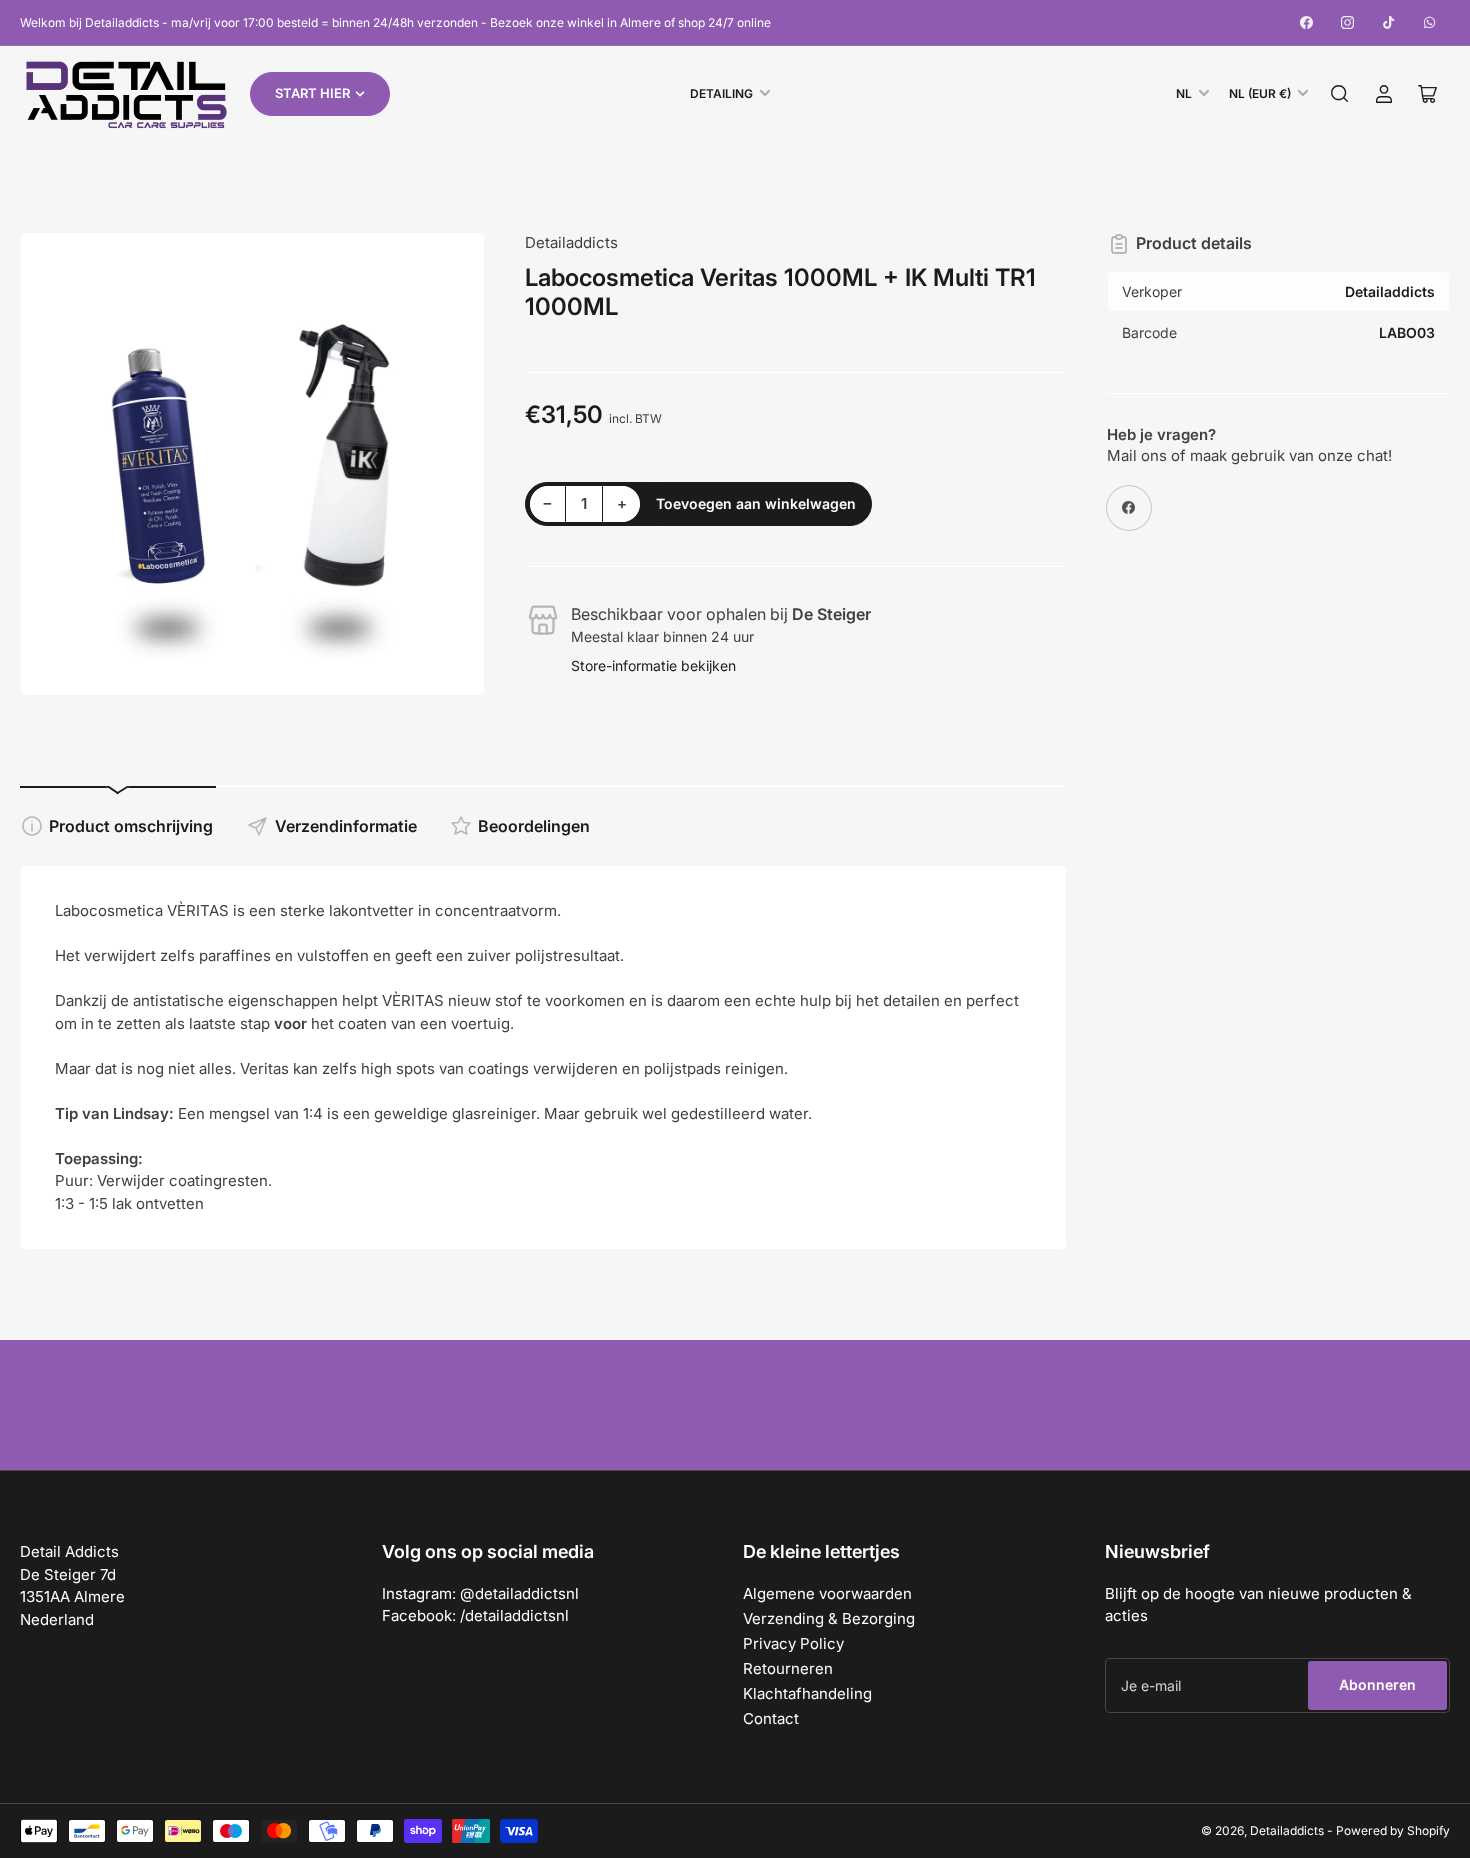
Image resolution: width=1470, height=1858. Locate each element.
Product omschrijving (131, 826)
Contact (771, 1718)
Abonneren (1377, 1684)
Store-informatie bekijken (653, 665)
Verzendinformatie (346, 826)
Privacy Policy (793, 1643)
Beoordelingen (534, 826)
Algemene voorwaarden (827, 1593)
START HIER (312, 93)
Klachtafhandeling (807, 1693)
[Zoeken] (1340, 94)
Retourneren (788, 1668)
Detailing (721, 93)
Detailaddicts (571, 242)
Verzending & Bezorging (829, 1618)
